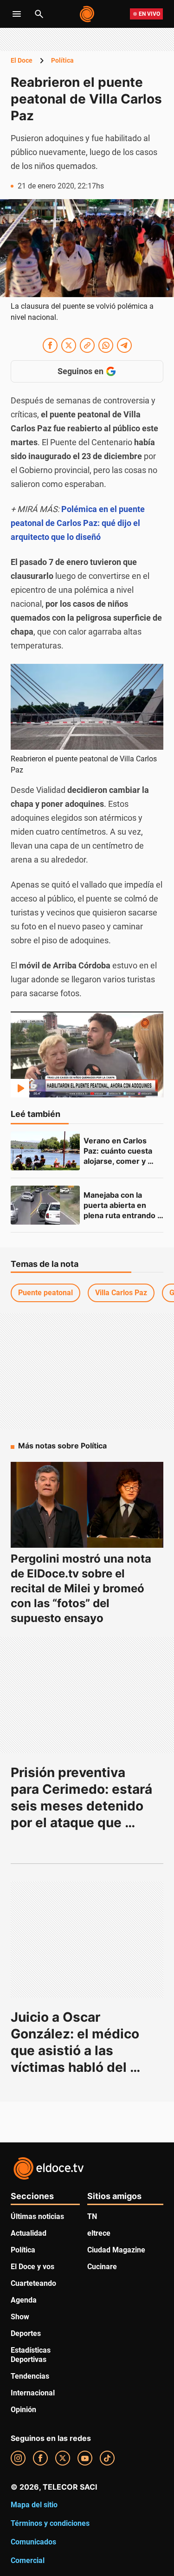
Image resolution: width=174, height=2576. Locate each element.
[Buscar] (39, 14)
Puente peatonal (45, 1293)
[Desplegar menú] (17, 14)
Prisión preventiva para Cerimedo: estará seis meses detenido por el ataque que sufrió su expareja (83, 1806)
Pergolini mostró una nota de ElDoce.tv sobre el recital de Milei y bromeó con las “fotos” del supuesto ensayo (81, 1588)
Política (62, 60)
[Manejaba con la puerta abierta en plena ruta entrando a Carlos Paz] (45, 1205)
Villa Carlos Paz (121, 1293)
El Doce (22, 60)
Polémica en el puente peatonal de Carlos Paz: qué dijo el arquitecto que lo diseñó (78, 523)
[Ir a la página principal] (87, 14)
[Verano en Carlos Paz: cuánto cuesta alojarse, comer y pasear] (45, 1151)
